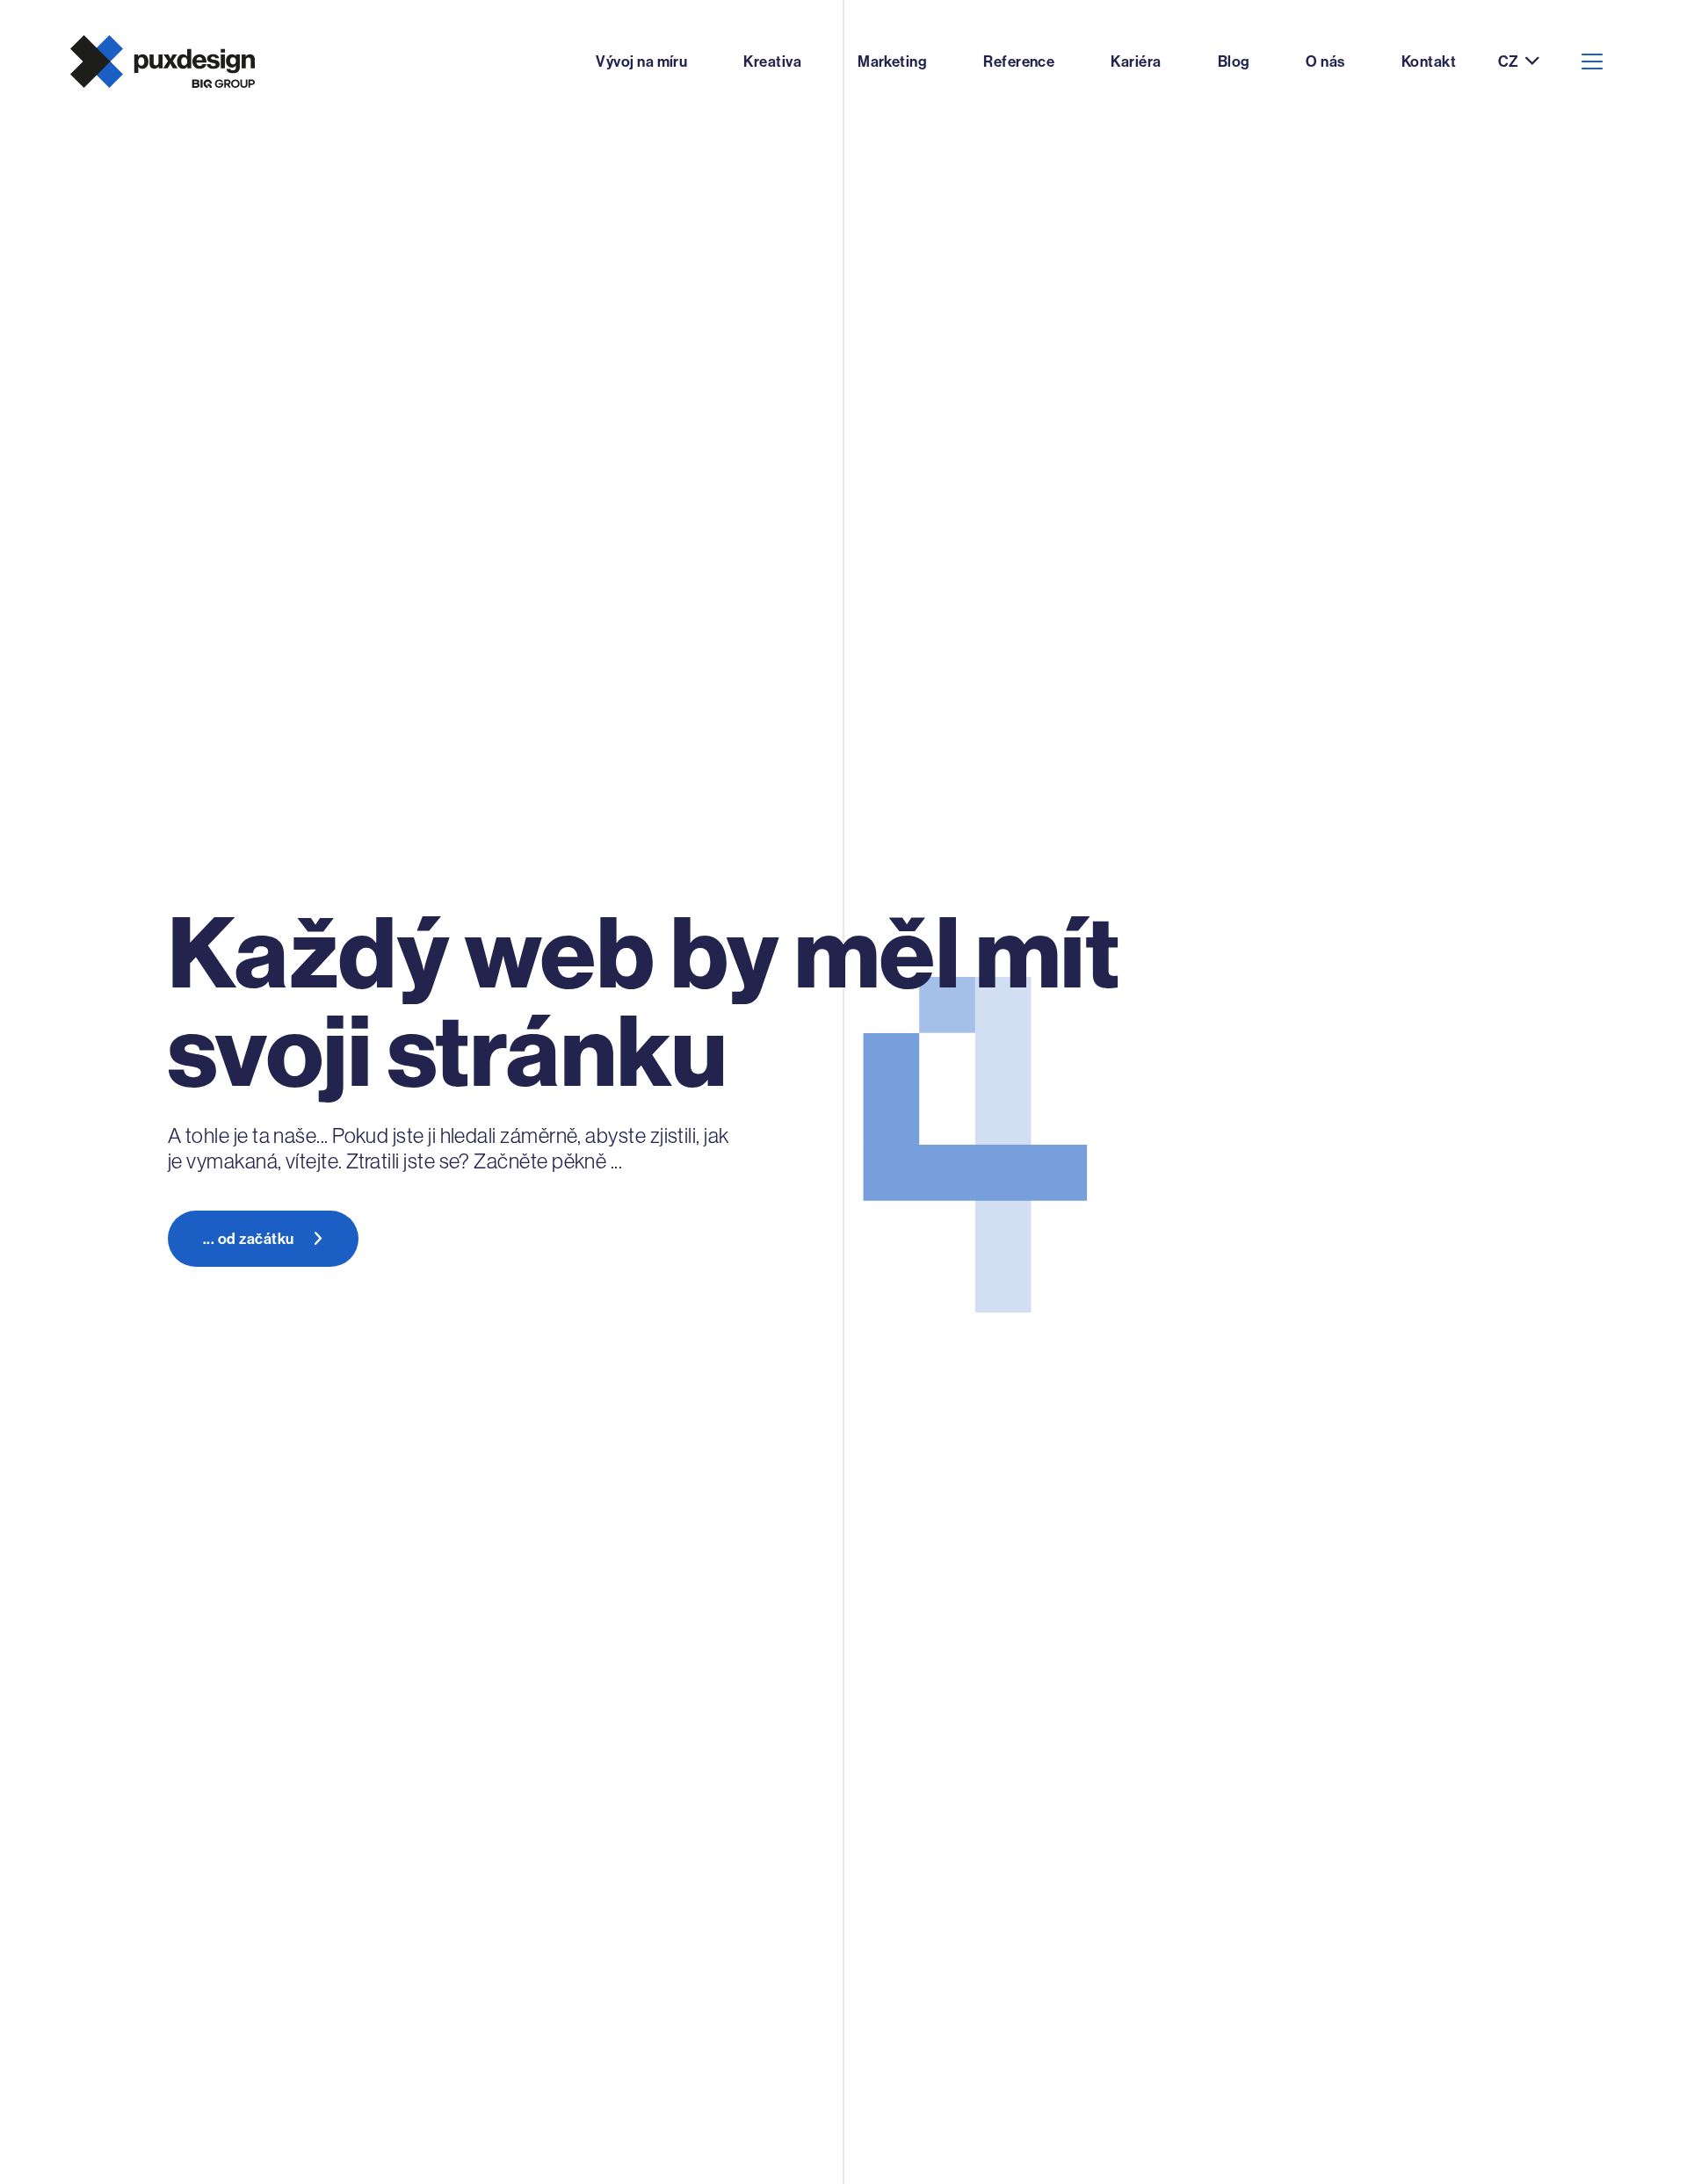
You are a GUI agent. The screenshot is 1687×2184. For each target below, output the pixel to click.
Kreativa (772, 61)
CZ (1508, 62)
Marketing (892, 61)
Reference (1019, 61)
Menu (1592, 61)
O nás (1325, 61)
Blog (1234, 61)
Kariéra (1136, 61)
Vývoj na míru (641, 61)
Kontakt (1429, 61)
